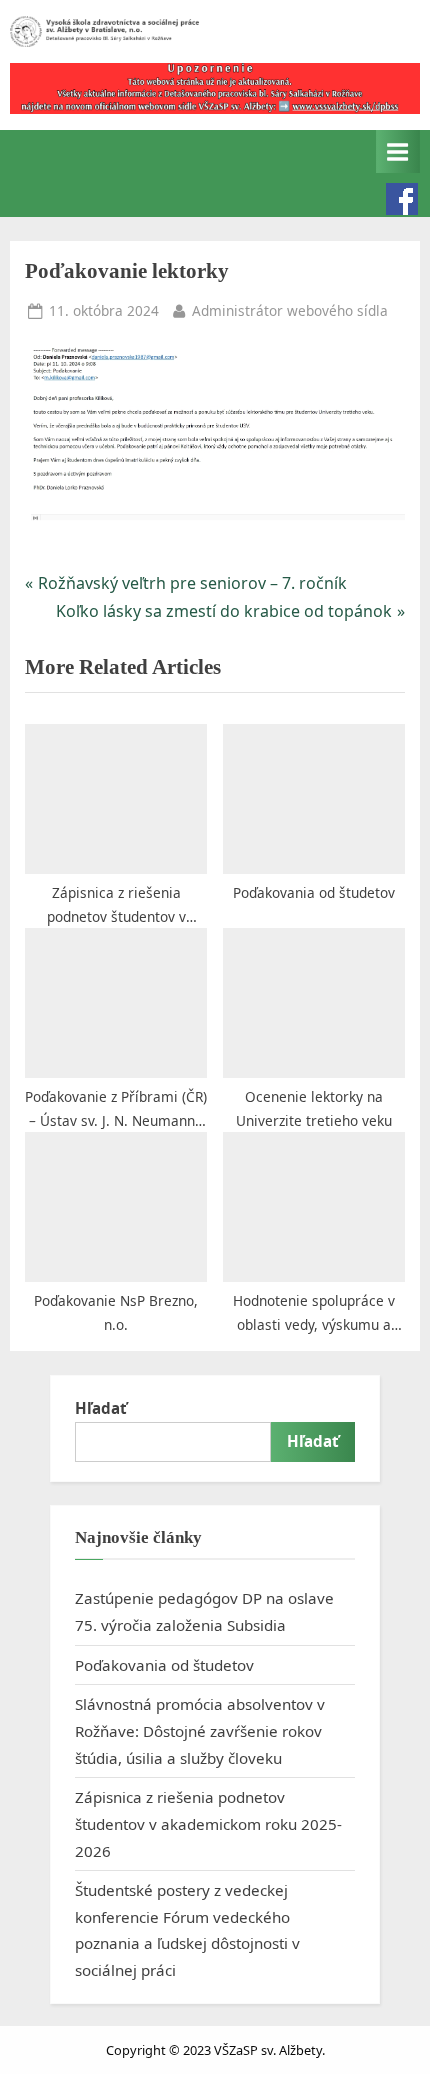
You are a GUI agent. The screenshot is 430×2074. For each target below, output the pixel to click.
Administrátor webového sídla (290, 310)
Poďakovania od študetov (164, 1665)
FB (402, 199)
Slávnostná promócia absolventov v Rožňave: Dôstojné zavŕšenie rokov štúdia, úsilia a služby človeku (200, 1730)
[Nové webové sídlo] (215, 88)
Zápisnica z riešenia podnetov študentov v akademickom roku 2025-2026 (208, 1823)
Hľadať (101, 1408)
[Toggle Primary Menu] (398, 151)
